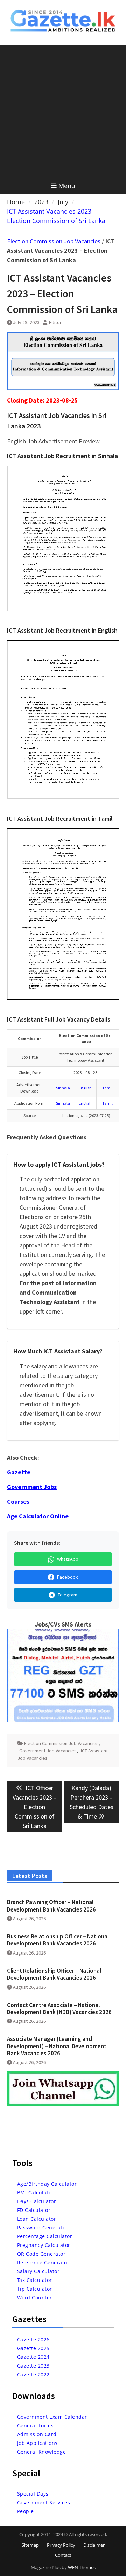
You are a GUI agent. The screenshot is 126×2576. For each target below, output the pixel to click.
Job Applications (37, 2443)
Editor (55, 322)
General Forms (36, 2425)
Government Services (44, 2502)
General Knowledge (42, 2452)
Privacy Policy (61, 2545)
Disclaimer (94, 2545)
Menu (67, 186)
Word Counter (35, 2297)
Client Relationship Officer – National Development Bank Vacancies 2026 (54, 1974)
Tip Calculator (35, 2289)
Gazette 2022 (33, 2374)
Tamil (107, 1088)
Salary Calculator (38, 2271)
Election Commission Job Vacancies (54, 241)
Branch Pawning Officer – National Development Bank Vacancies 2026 (51, 1906)
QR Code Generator (41, 2254)
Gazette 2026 (33, 2339)
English (85, 1088)
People (26, 2511)
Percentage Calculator (45, 2236)
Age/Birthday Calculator (47, 2184)
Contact (63, 2555)
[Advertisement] (63, 112)
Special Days (33, 2494)
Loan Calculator (37, 2219)
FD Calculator (34, 2210)
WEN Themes (82, 2567)
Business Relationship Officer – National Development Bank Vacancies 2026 (58, 1940)
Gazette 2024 (33, 2357)
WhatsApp (68, 1559)
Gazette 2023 (33, 2366)
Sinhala (63, 1088)
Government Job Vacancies (48, 1751)
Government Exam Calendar (52, 2417)
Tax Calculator (35, 2280)
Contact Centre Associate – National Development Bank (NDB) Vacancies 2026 (59, 2008)
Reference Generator (43, 2262)
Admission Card (37, 2434)
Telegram (68, 1595)
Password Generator (43, 2228)
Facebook (68, 1577)
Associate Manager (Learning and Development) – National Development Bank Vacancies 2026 (57, 2046)
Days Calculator (37, 2201)
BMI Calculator (36, 2193)
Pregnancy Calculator (44, 2245)
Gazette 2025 (33, 2348)
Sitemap (30, 2545)
